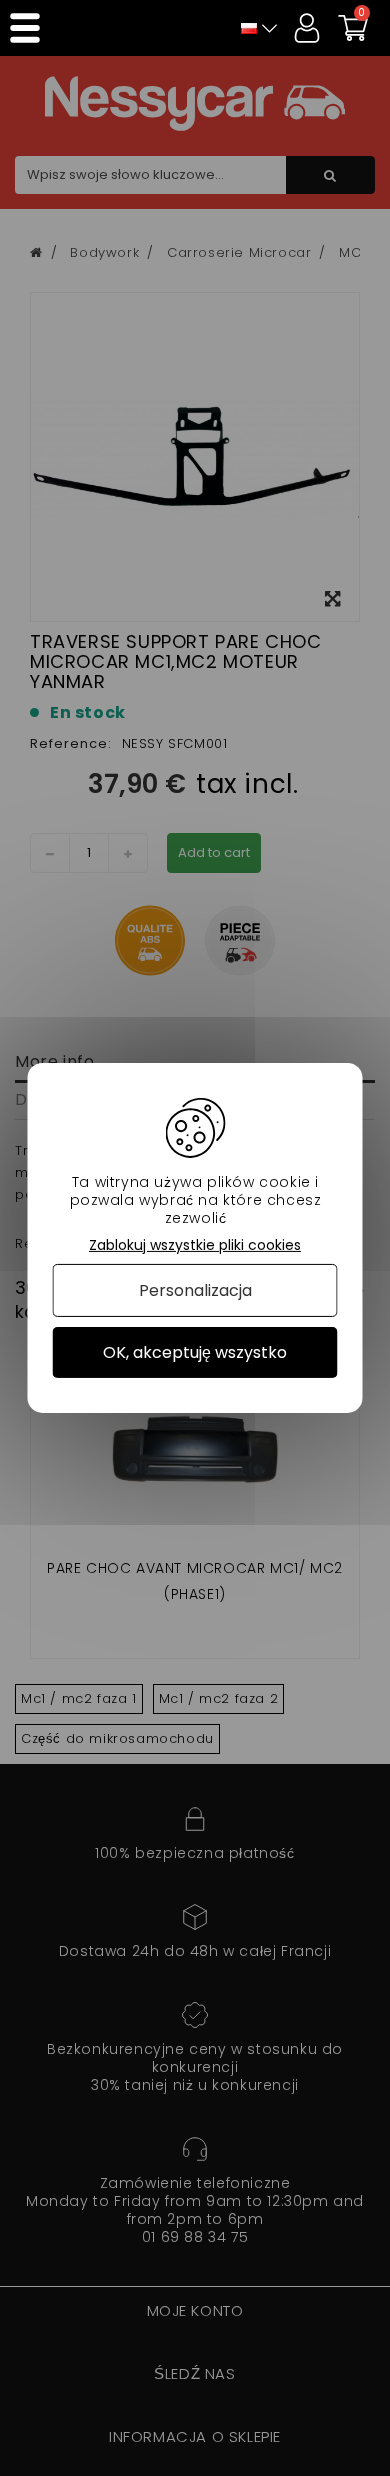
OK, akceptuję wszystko (195, 1352)
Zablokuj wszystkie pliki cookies (195, 1245)
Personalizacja (195, 1290)
